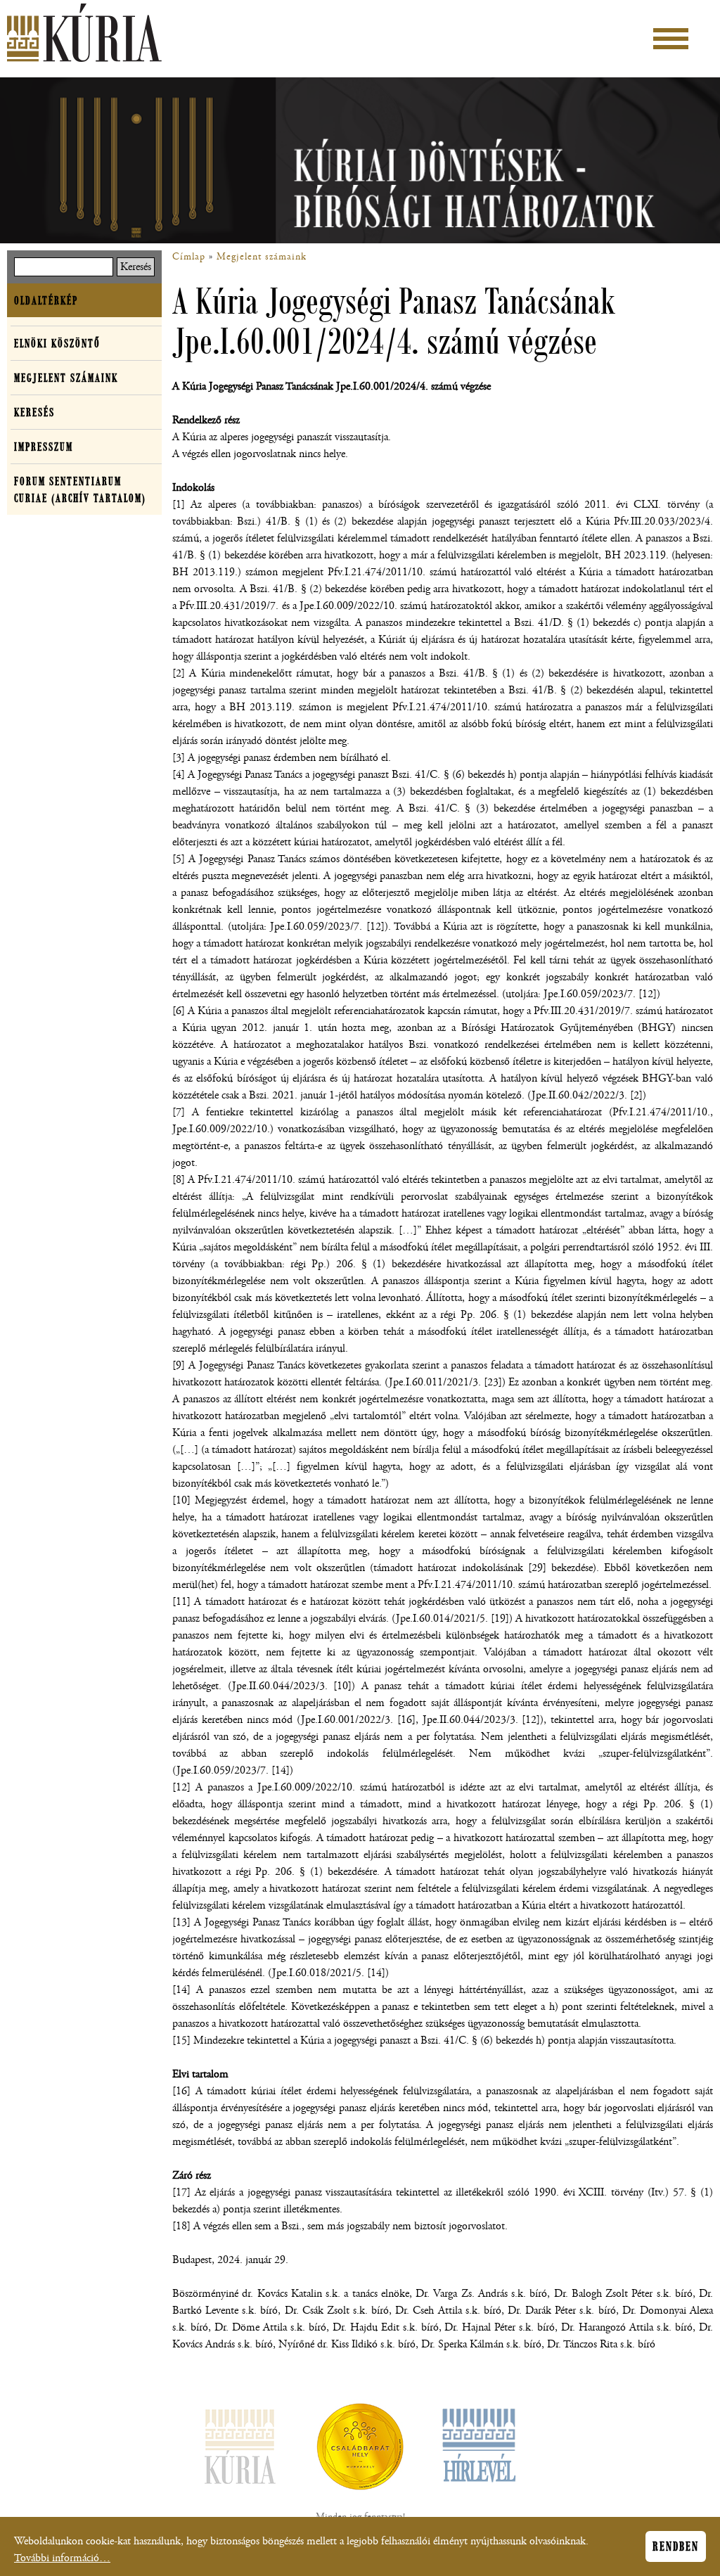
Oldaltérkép (46, 300)
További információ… (62, 2558)
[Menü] (671, 39)
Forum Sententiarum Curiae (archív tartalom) (80, 489)
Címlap (189, 257)
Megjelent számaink (262, 257)
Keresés (34, 412)
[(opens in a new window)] (360, 2449)
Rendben (676, 2546)
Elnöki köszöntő (57, 343)
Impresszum (44, 447)
